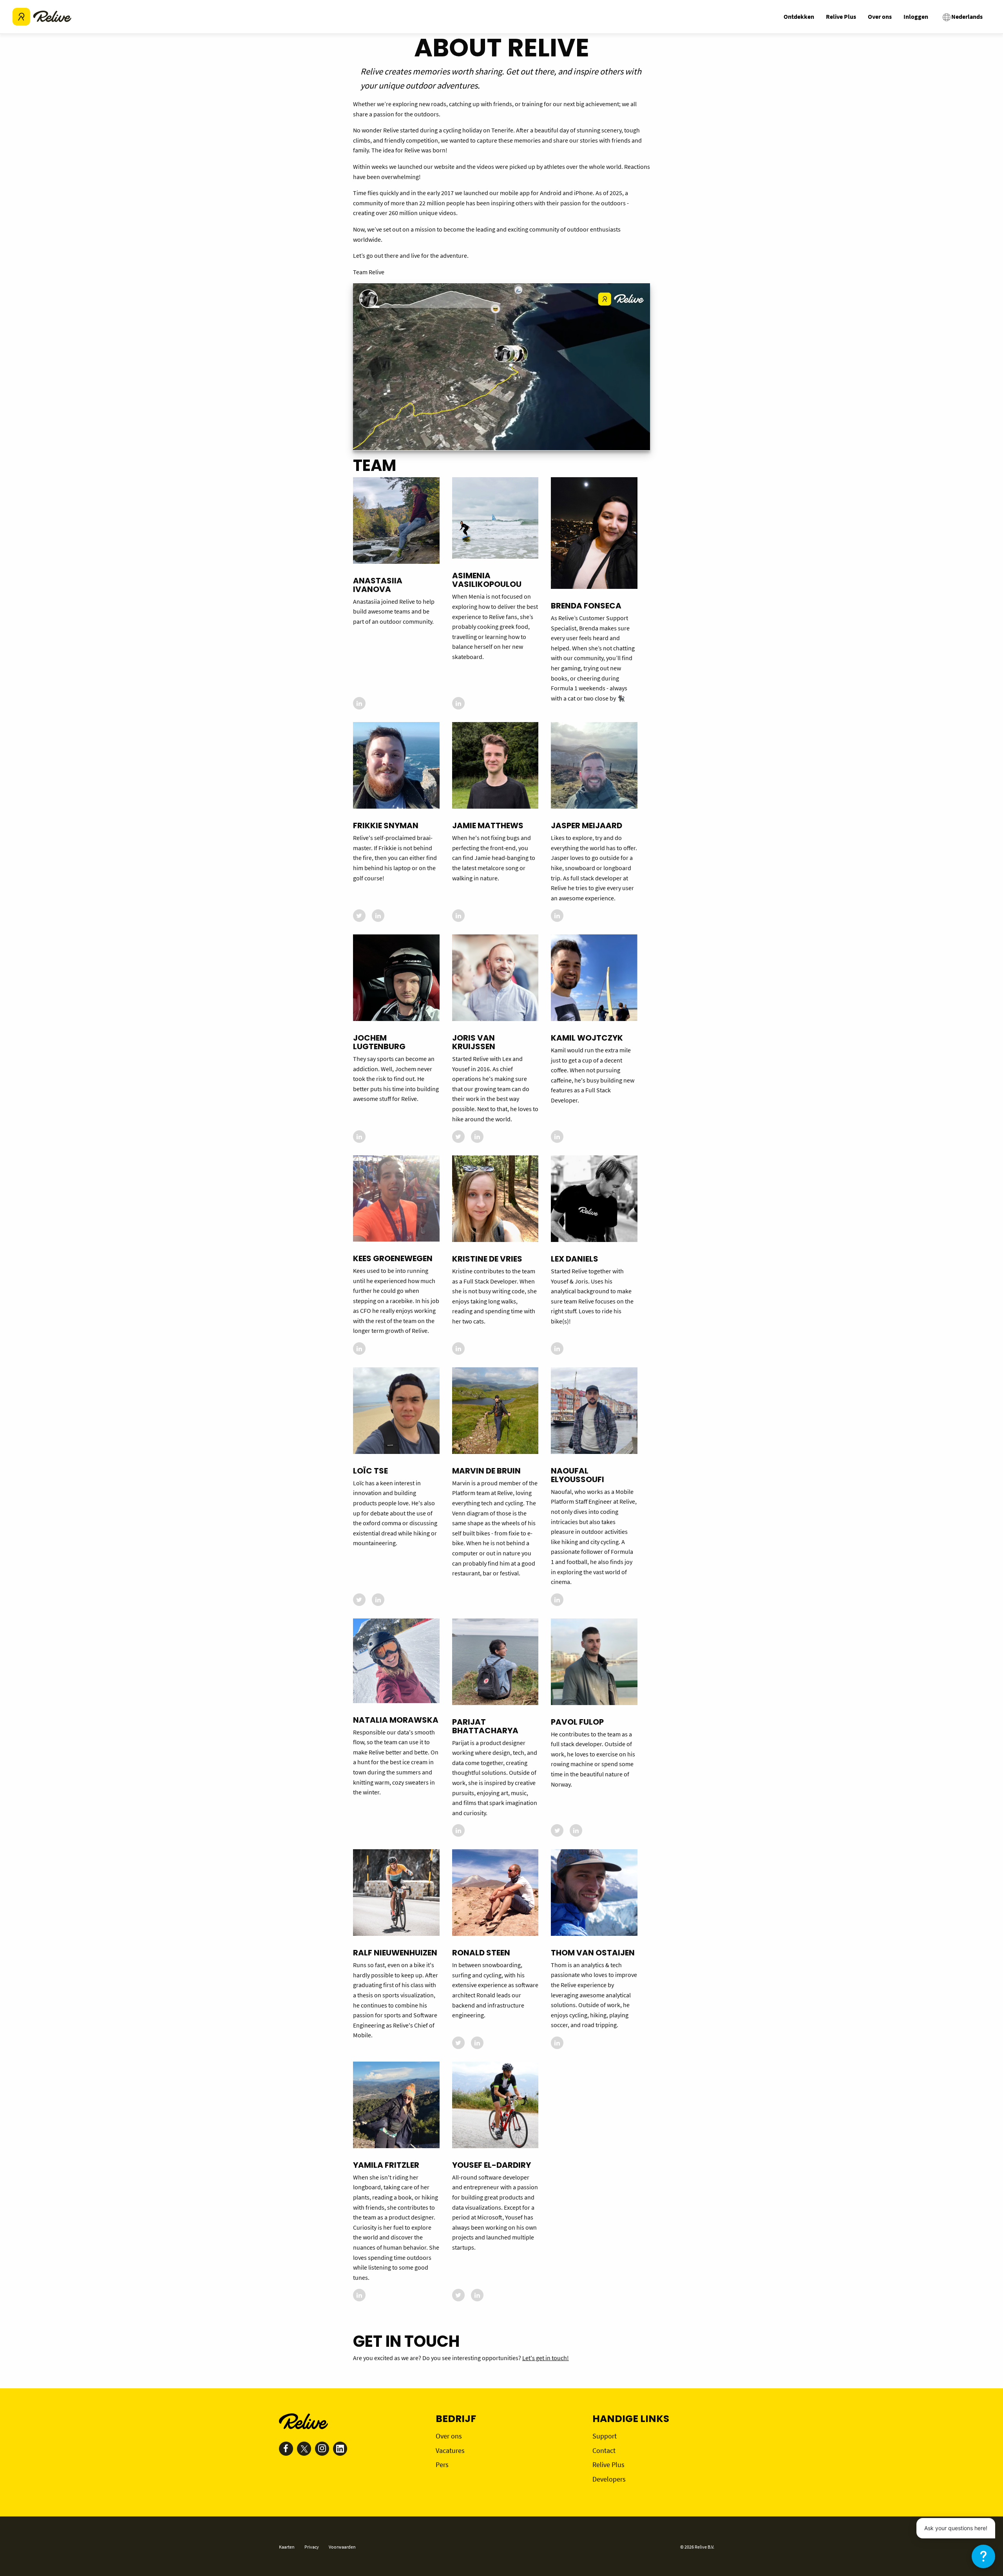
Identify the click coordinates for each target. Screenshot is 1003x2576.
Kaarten (287, 2547)
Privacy (312, 2547)
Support (605, 2436)
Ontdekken (799, 16)
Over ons (880, 16)
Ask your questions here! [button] (956, 2528)
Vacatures (450, 2450)
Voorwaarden (342, 2547)
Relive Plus (841, 16)
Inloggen (916, 16)
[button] (983, 2556)
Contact (604, 2450)
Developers (609, 2479)
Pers (442, 2465)
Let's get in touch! (546, 2358)
